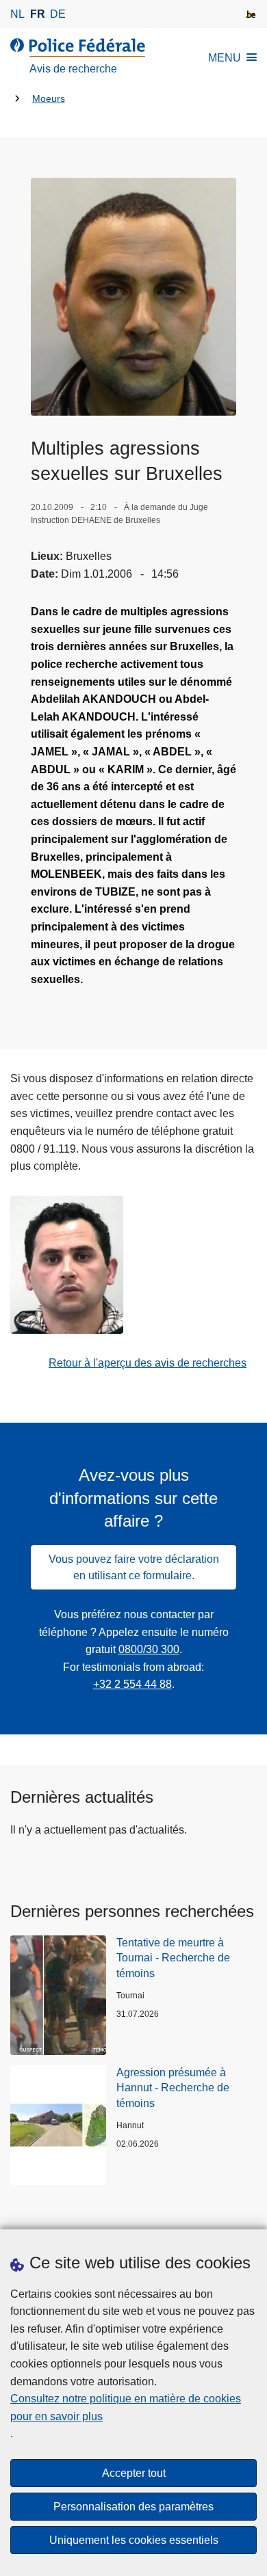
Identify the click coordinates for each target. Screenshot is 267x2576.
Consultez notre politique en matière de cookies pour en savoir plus (126, 2407)
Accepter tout (134, 2473)
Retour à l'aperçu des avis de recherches (148, 1363)
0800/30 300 (149, 1649)
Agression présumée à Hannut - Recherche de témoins (173, 2088)
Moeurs (49, 99)
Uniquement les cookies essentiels (134, 2540)
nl (17, 14)
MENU (225, 58)
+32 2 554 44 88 (132, 1684)
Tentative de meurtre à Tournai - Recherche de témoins (173, 1958)
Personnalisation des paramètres (133, 2507)
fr (38, 14)
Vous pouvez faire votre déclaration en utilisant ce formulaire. (134, 1567)
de (58, 14)
